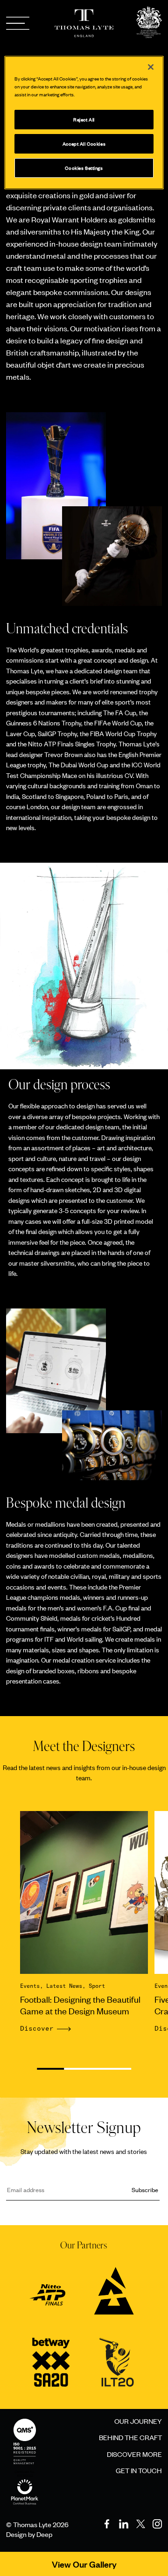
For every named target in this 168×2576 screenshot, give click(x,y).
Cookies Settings (84, 168)
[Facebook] (107, 2524)
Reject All (84, 119)
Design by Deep (29, 2534)
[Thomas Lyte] (149, 23)
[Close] (151, 67)
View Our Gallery (84, 2564)
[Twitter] (140, 2524)
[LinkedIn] (124, 2524)
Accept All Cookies (84, 144)
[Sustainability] (25, 2482)
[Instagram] (157, 2524)
